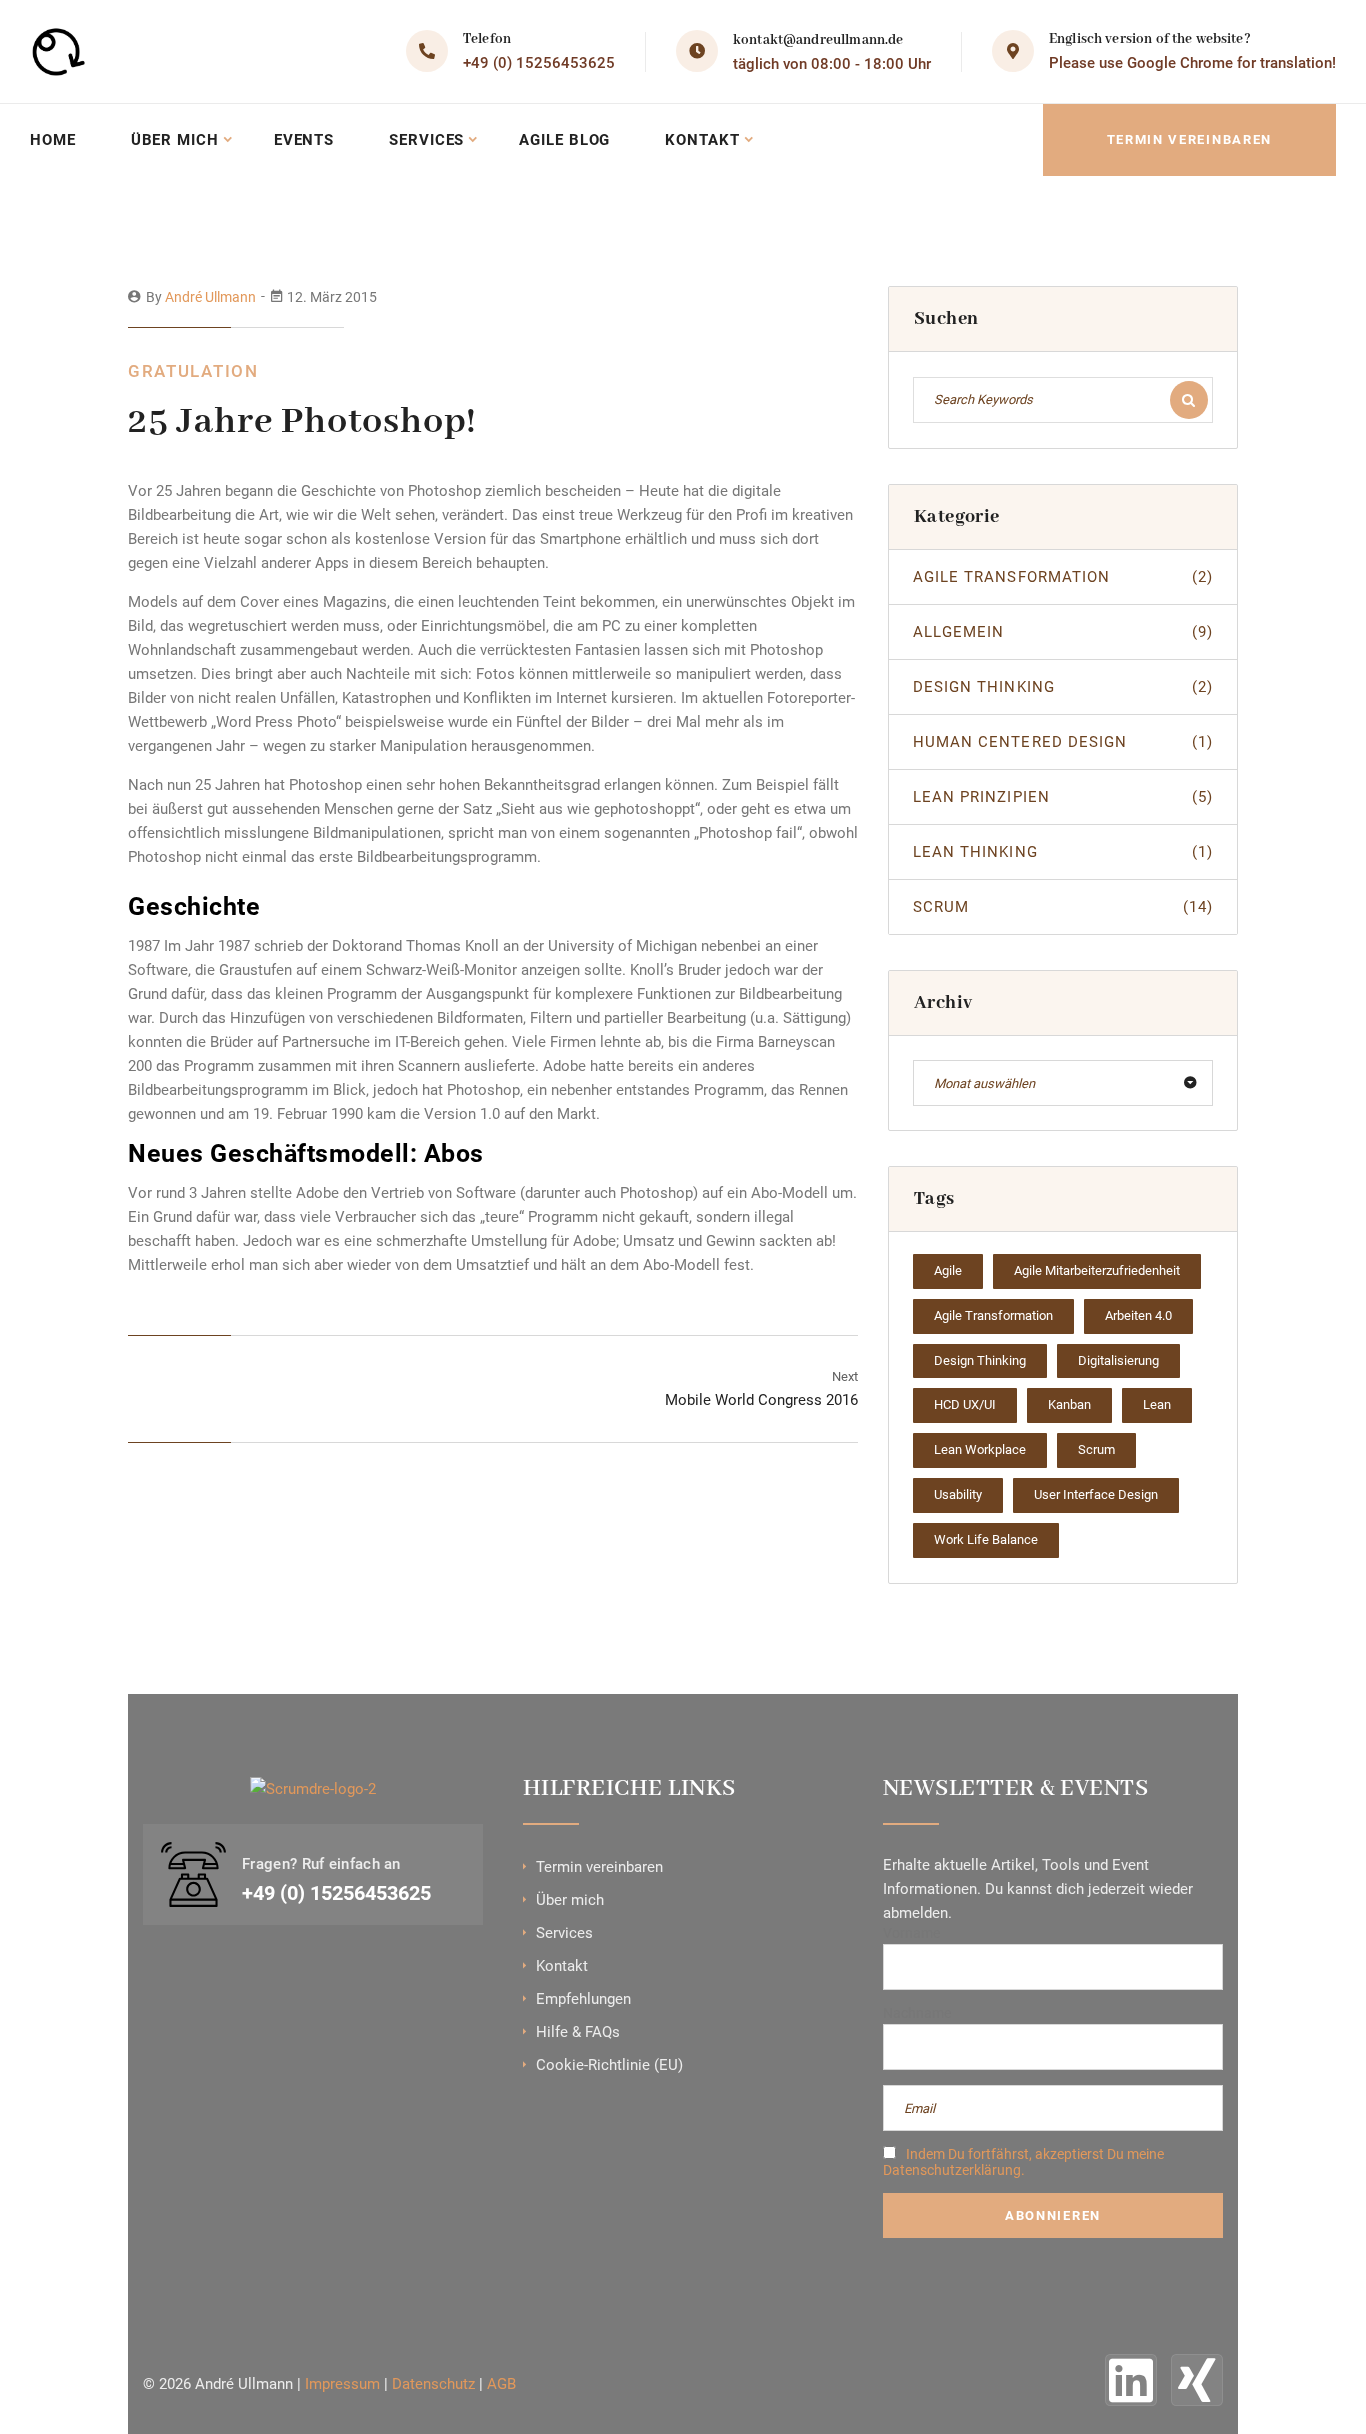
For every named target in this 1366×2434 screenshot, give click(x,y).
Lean (1157, 1404)
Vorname (911, 1933)
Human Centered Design (1063, 742)
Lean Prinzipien (1063, 797)
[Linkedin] (1131, 2380)
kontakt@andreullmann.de (818, 40)
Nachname (917, 2013)
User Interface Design (1096, 1494)
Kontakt (702, 140)
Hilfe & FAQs (578, 2032)
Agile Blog (564, 140)
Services (426, 140)
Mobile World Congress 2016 (761, 1400)
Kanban (1069, 1404)
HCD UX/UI (965, 1404)
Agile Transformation (1063, 577)
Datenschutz (433, 2384)
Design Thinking (1063, 687)
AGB (501, 2384)
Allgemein (1063, 632)
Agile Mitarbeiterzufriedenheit (1097, 1270)
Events (304, 140)
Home (53, 140)
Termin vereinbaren (1189, 139)
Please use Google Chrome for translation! (1192, 63)
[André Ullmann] (67, 51)
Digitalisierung (1118, 1360)
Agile (948, 1270)
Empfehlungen (583, 1999)
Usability (958, 1494)
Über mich (175, 140)
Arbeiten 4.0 (1138, 1315)
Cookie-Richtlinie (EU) (609, 2065)
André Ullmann (210, 297)
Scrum (1063, 907)
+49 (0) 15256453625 (539, 63)
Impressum (342, 2384)
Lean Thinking (1063, 852)
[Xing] (1197, 2380)
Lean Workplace (980, 1449)
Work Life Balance (986, 1539)
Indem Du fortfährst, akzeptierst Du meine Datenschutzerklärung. (1023, 2162)
